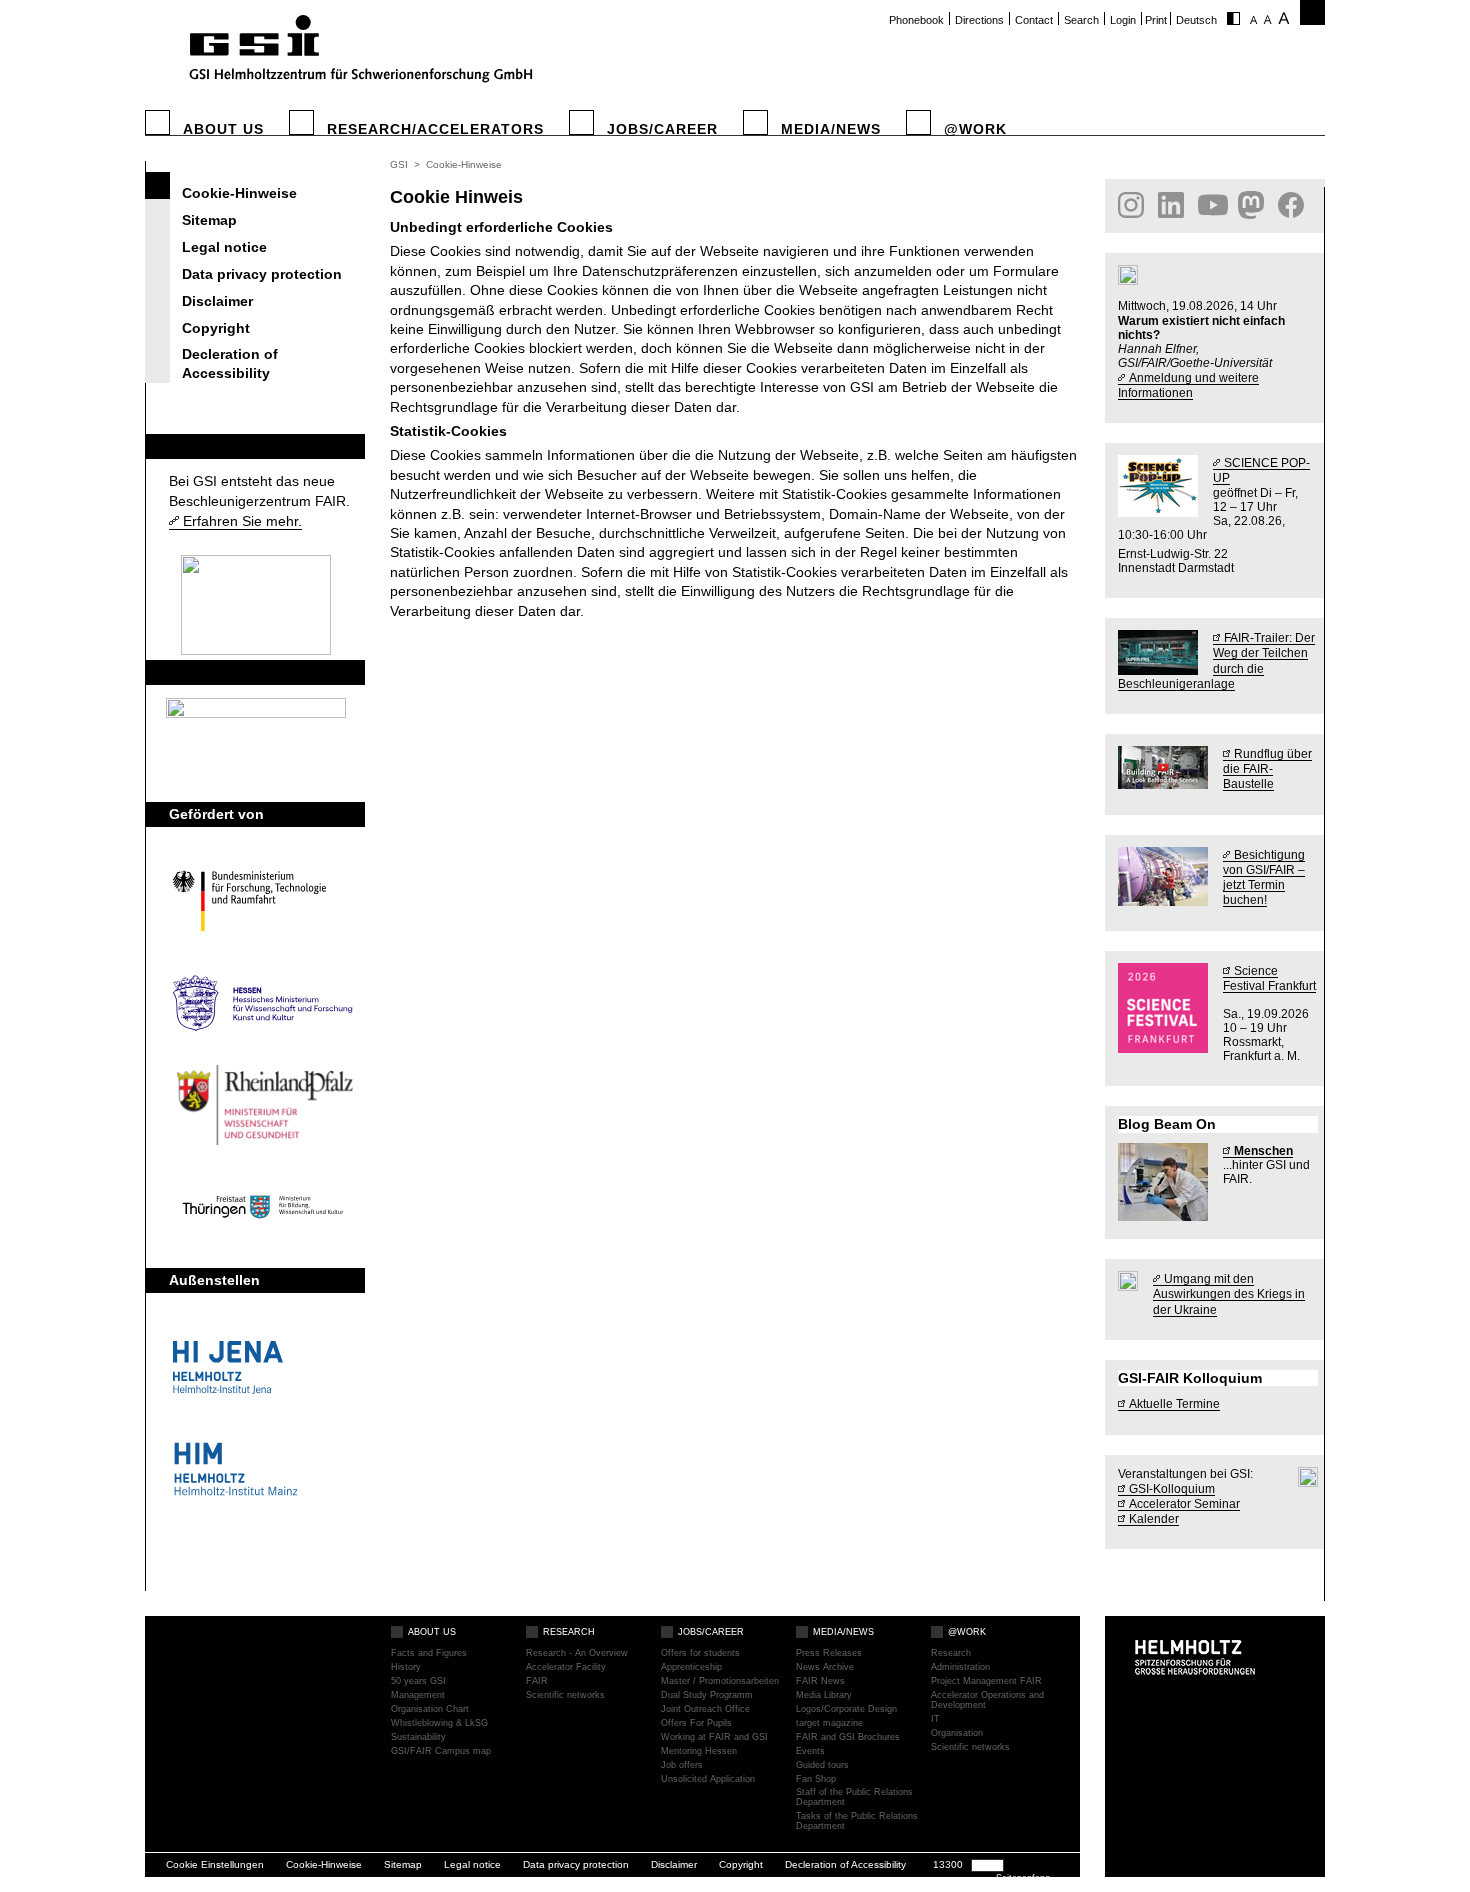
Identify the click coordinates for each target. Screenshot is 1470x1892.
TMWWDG (263, 1207)
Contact (1034, 20)
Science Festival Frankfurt (1269, 978)
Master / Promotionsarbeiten (720, 1681)
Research (569, 1632)
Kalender (1154, 1518)
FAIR (185, 446)
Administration (960, 1667)
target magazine (829, 1723)
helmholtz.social (1253, 205)
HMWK (263, 1003)
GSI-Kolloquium (1172, 1488)
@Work (975, 129)
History (406, 1667)
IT (935, 1719)
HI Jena (263, 1367)
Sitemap (209, 220)
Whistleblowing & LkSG (439, 1723)
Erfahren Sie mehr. (242, 521)
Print (1156, 20)
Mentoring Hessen (699, 1751)
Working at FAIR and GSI (714, 1737)
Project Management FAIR (986, 1681)
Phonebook (916, 20)
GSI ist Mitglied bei (233, 672)
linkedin (1173, 205)
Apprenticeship (691, 1667)
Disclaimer (217, 301)
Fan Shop (816, 1779)
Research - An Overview (577, 1653)
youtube (1213, 205)
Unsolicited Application (708, 1779)
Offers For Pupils (696, 1723)
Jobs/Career (662, 129)
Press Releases (829, 1653)
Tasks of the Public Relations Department (857, 1821)
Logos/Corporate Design (846, 1709)
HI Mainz (263, 1469)
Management (418, 1695)
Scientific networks (565, 1695)
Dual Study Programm (707, 1695)
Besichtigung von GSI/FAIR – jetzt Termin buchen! (1264, 877)
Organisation (957, 1733)
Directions (979, 20)
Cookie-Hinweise (239, 193)
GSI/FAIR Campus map (441, 1751)
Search (1081, 20)
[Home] (358, 51)
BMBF (263, 901)
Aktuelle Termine (1174, 1403)
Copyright (216, 328)
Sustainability (418, 1737)
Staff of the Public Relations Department (854, 1797)
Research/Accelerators (435, 129)
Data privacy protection (262, 274)
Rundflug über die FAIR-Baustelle (1267, 768)
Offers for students (700, 1653)
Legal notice (224, 247)
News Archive (825, 1667)
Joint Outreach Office (705, 1709)
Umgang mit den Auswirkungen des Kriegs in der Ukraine (1229, 1293)
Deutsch (1196, 20)
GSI (399, 164)
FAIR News (820, 1681)
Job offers (682, 1765)
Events (810, 1751)
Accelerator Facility (566, 1667)
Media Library (824, 1695)
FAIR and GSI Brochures (848, 1737)
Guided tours (822, 1765)
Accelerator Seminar (1184, 1503)
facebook (1293, 205)
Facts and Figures (429, 1653)
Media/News (831, 129)
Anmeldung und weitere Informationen (1188, 385)
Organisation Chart (430, 1709)
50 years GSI (418, 1681)
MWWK (263, 1105)
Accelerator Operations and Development (987, 1700)
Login (1123, 20)
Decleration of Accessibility (230, 363)
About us (223, 129)
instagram (1133, 205)
